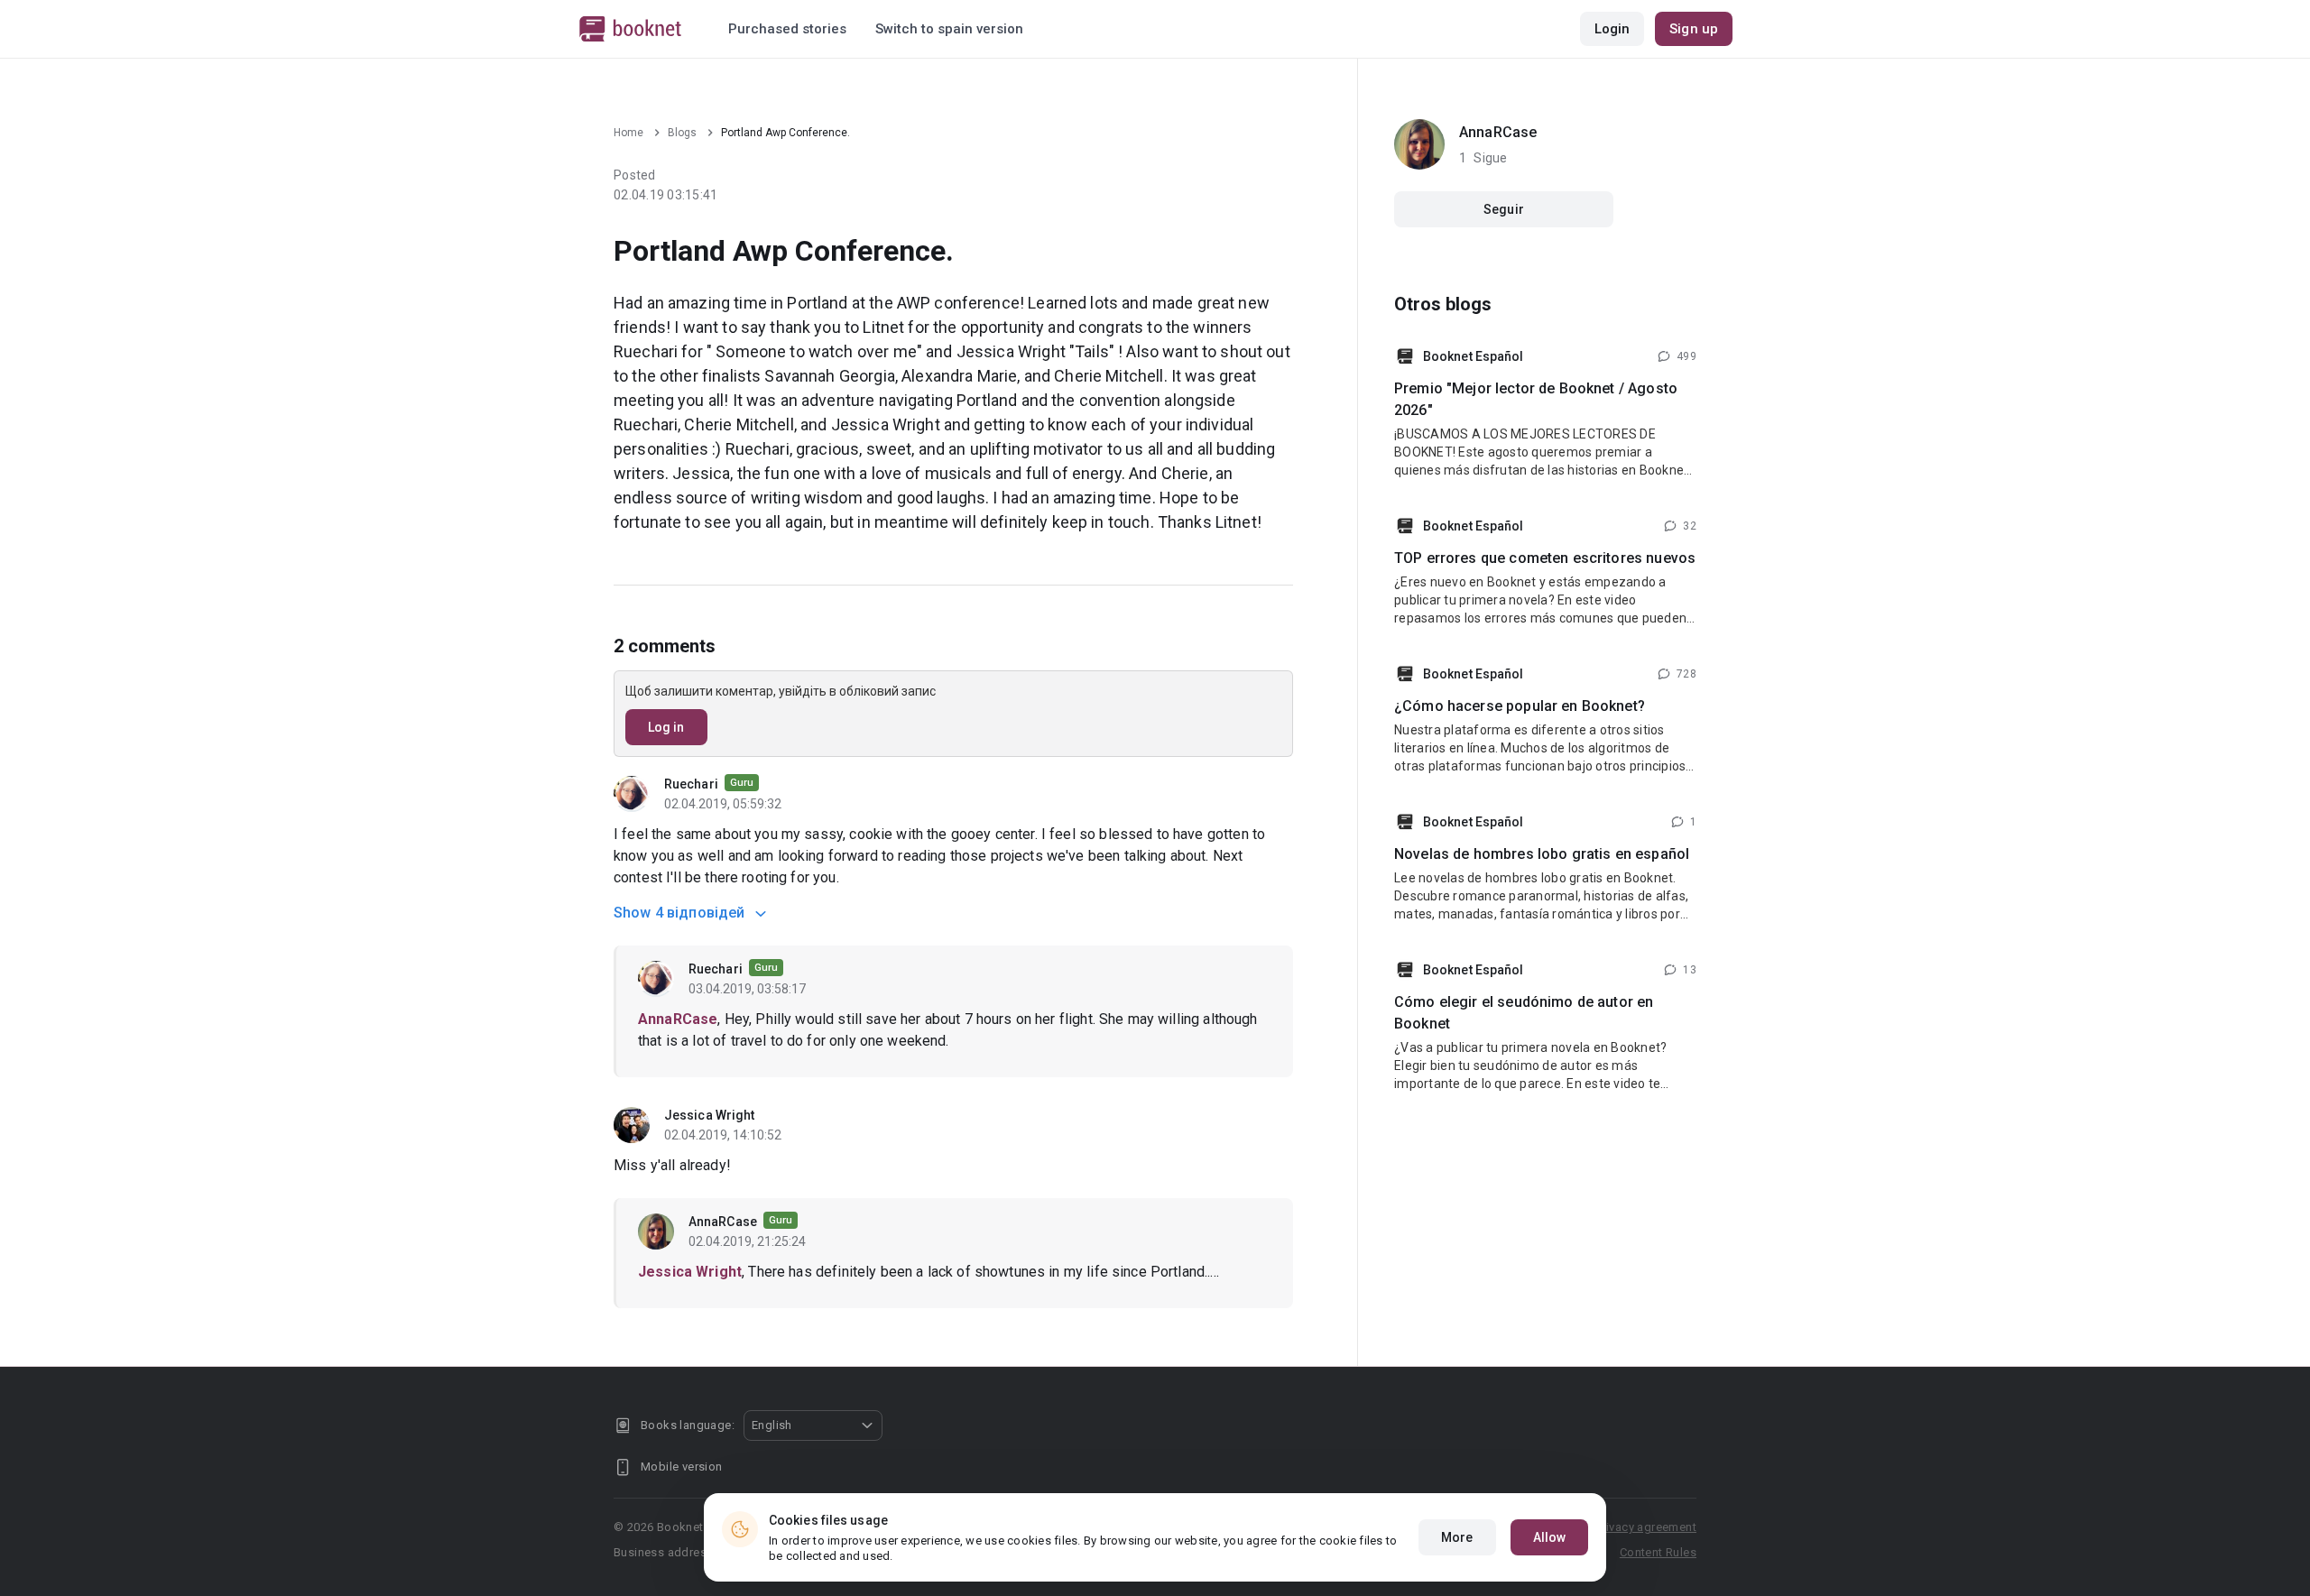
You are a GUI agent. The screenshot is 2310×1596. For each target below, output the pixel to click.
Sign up (1694, 29)
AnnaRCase (724, 1222)
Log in (666, 727)
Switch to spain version (949, 29)
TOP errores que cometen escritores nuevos (1545, 558)
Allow (1550, 1537)
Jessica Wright (709, 1115)
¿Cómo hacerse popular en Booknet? (1520, 706)
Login (1612, 29)
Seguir (1504, 209)
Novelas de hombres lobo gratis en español (1542, 854)
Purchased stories (787, 29)
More (1457, 1537)
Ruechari (693, 784)
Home (628, 133)
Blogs (682, 133)
